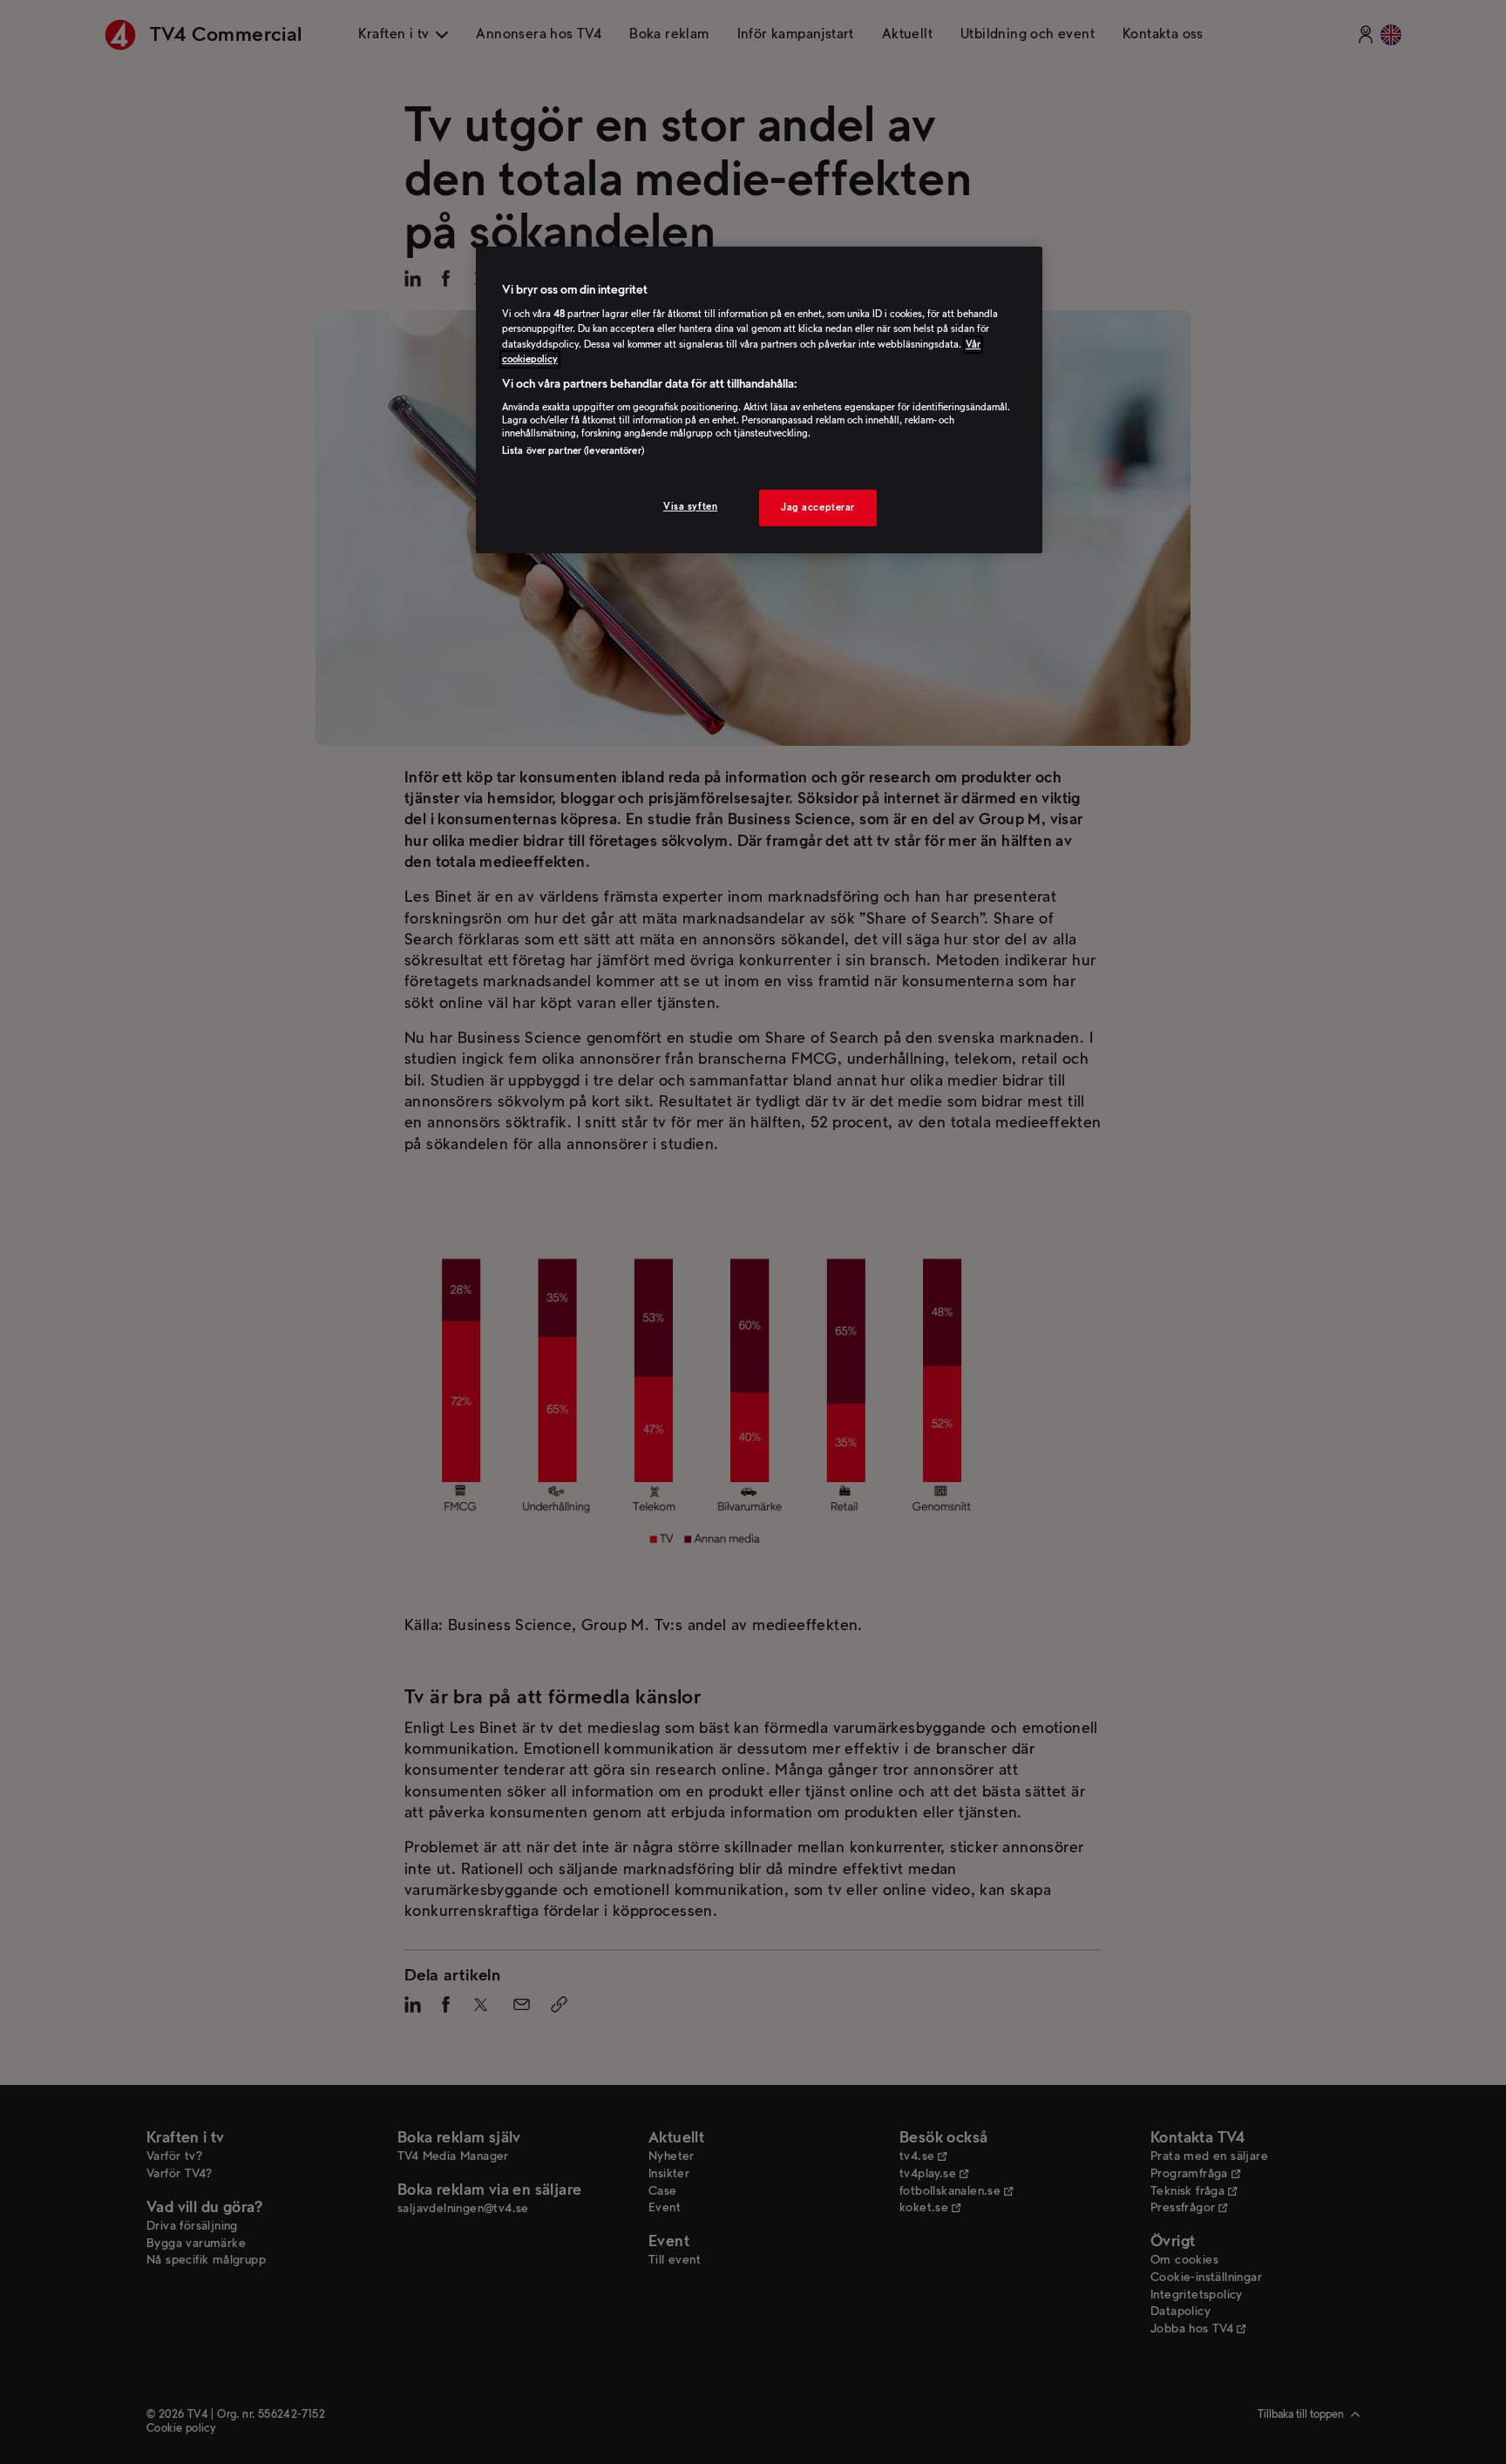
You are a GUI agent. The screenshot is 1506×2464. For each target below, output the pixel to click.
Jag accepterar (818, 508)
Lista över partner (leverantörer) (573, 451)
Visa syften (690, 507)
